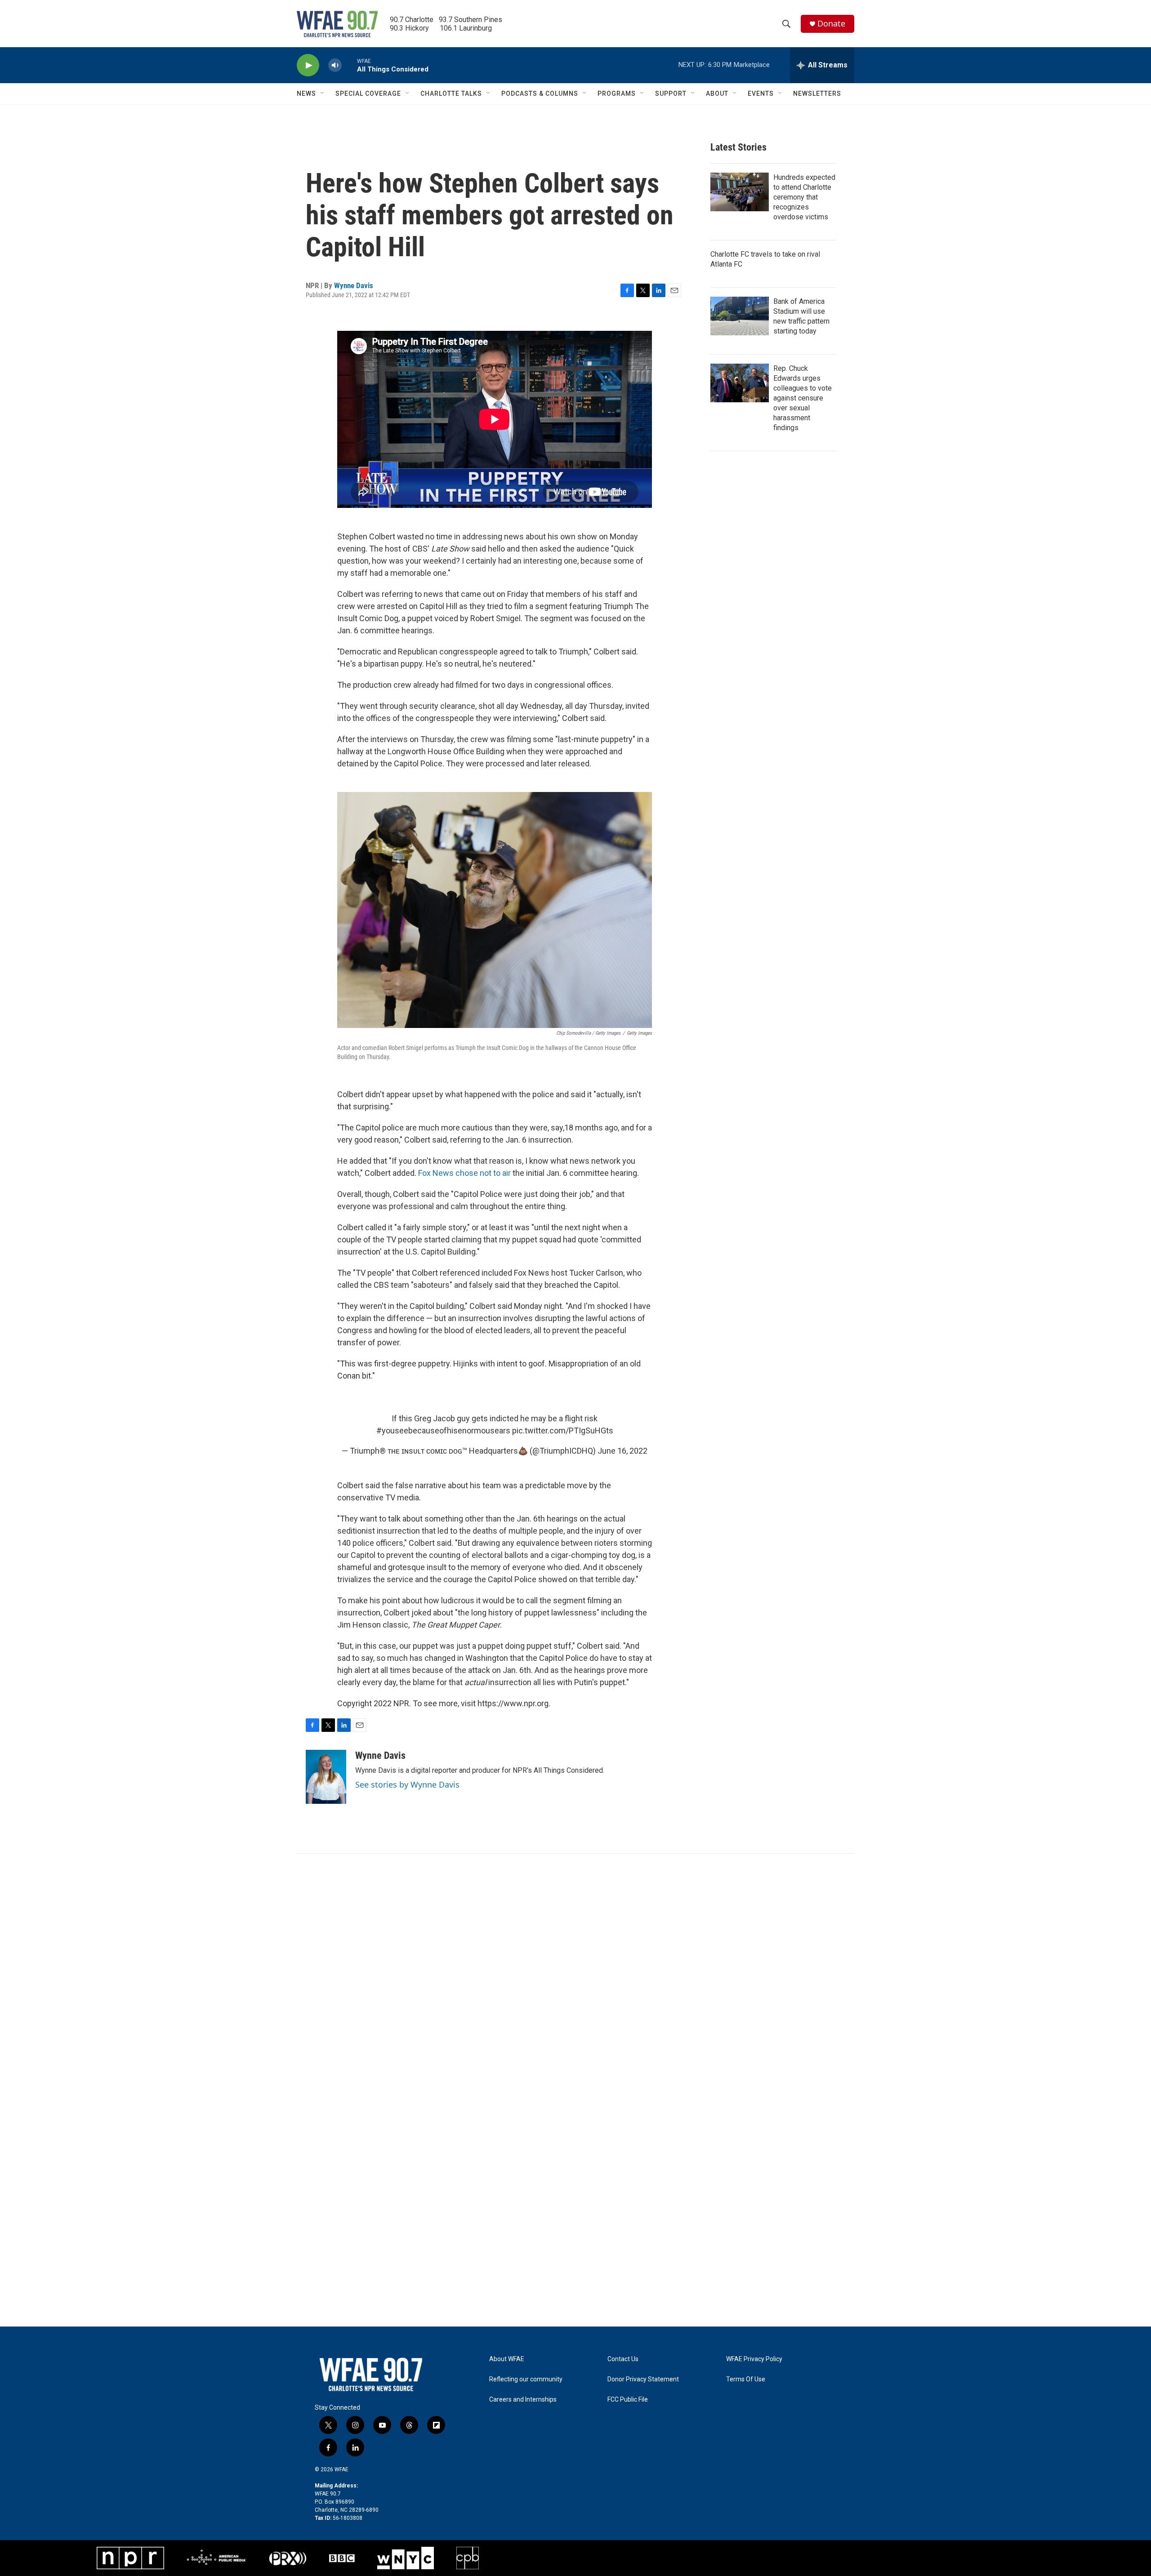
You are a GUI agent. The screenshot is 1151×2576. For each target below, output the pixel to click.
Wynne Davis (354, 285)
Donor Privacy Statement (643, 2379)
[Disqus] (575, 1975)
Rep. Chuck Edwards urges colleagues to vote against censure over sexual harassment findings (803, 398)
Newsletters (817, 93)
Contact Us (623, 2359)
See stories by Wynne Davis (407, 1784)
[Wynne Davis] (326, 1777)
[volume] (335, 65)
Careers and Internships (523, 2400)
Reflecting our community (526, 2379)
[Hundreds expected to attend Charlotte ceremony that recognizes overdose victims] (740, 192)
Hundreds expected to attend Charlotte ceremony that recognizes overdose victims (804, 197)
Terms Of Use (746, 2379)
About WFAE (507, 2359)
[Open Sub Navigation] (323, 93)
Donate (831, 24)
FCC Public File (628, 2400)
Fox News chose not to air (464, 1173)
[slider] (349, 65)
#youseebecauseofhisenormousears (443, 1430)
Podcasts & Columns (540, 93)
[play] (308, 65)
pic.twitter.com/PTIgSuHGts (563, 1430)
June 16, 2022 (622, 1451)
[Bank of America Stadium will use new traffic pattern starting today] (740, 316)
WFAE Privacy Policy (754, 2359)
